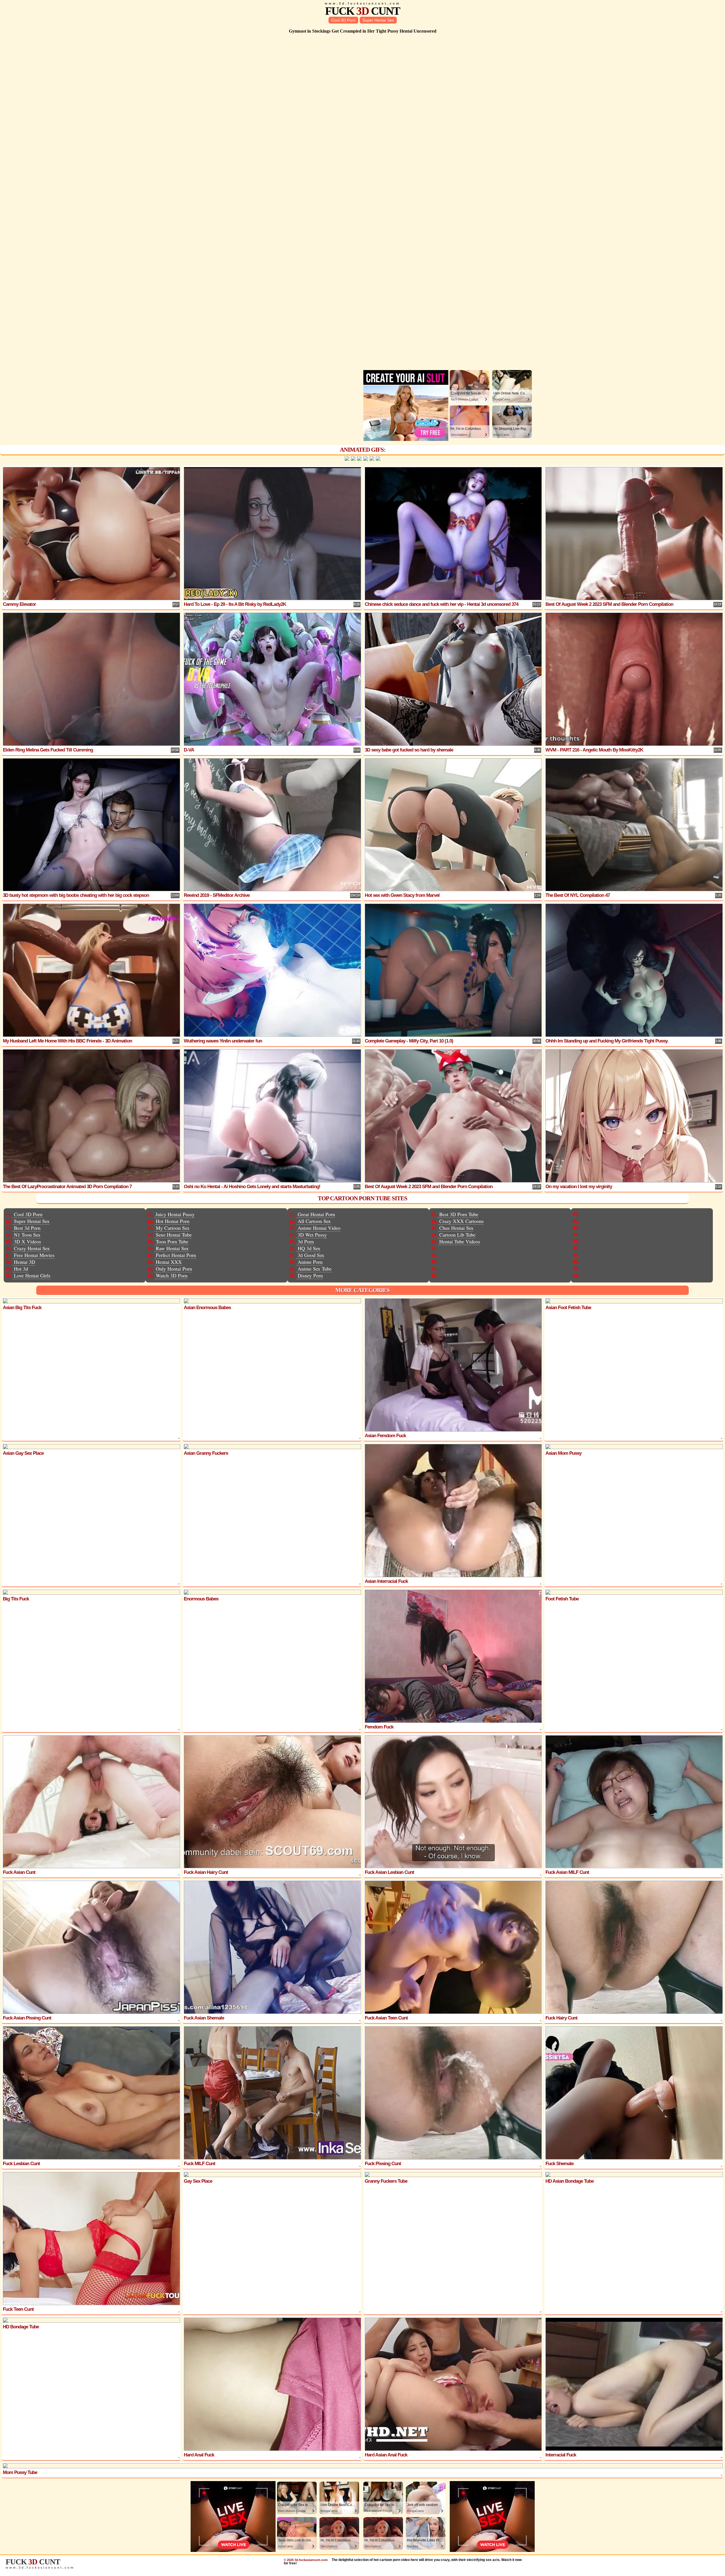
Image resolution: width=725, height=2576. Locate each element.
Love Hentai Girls (32, 1275)
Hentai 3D (24, 1262)
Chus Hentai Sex (456, 1228)
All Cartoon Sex (314, 1221)
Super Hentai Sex (378, 20)
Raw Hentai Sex (172, 1248)
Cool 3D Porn (343, 20)
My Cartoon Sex (173, 1228)
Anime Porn (310, 1262)
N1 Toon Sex (27, 1235)
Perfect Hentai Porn (176, 1255)
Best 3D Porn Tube (459, 1214)
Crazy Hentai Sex (32, 1248)
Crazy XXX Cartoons (461, 1221)
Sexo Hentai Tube (174, 1235)
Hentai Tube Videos (460, 1241)
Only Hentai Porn (174, 1269)
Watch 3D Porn (172, 1275)
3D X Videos (27, 1241)
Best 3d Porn (27, 1228)
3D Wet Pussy (312, 1235)
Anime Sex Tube (315, 1269)
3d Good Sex (311, 1255)
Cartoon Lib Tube (457, 1235)
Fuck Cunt (362, 11)
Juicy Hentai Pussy (175, 1214)
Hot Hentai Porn (173, 1221)
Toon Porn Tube (172, 1241)
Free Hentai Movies (34, 1255)
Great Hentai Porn (316, 1214)
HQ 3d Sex (309, 1248)
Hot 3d (21, 1269)
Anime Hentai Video (319, 1228)
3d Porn (306, 1241)
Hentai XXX (169, 1262)
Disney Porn (310, 1275)
